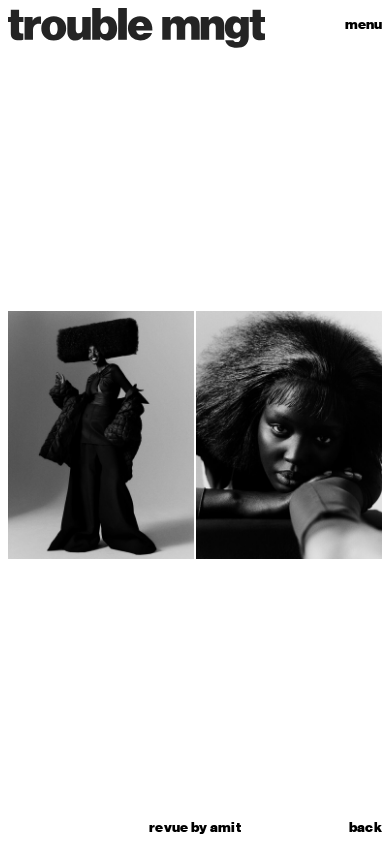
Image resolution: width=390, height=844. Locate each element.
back (365, 828)
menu (363, 24)
